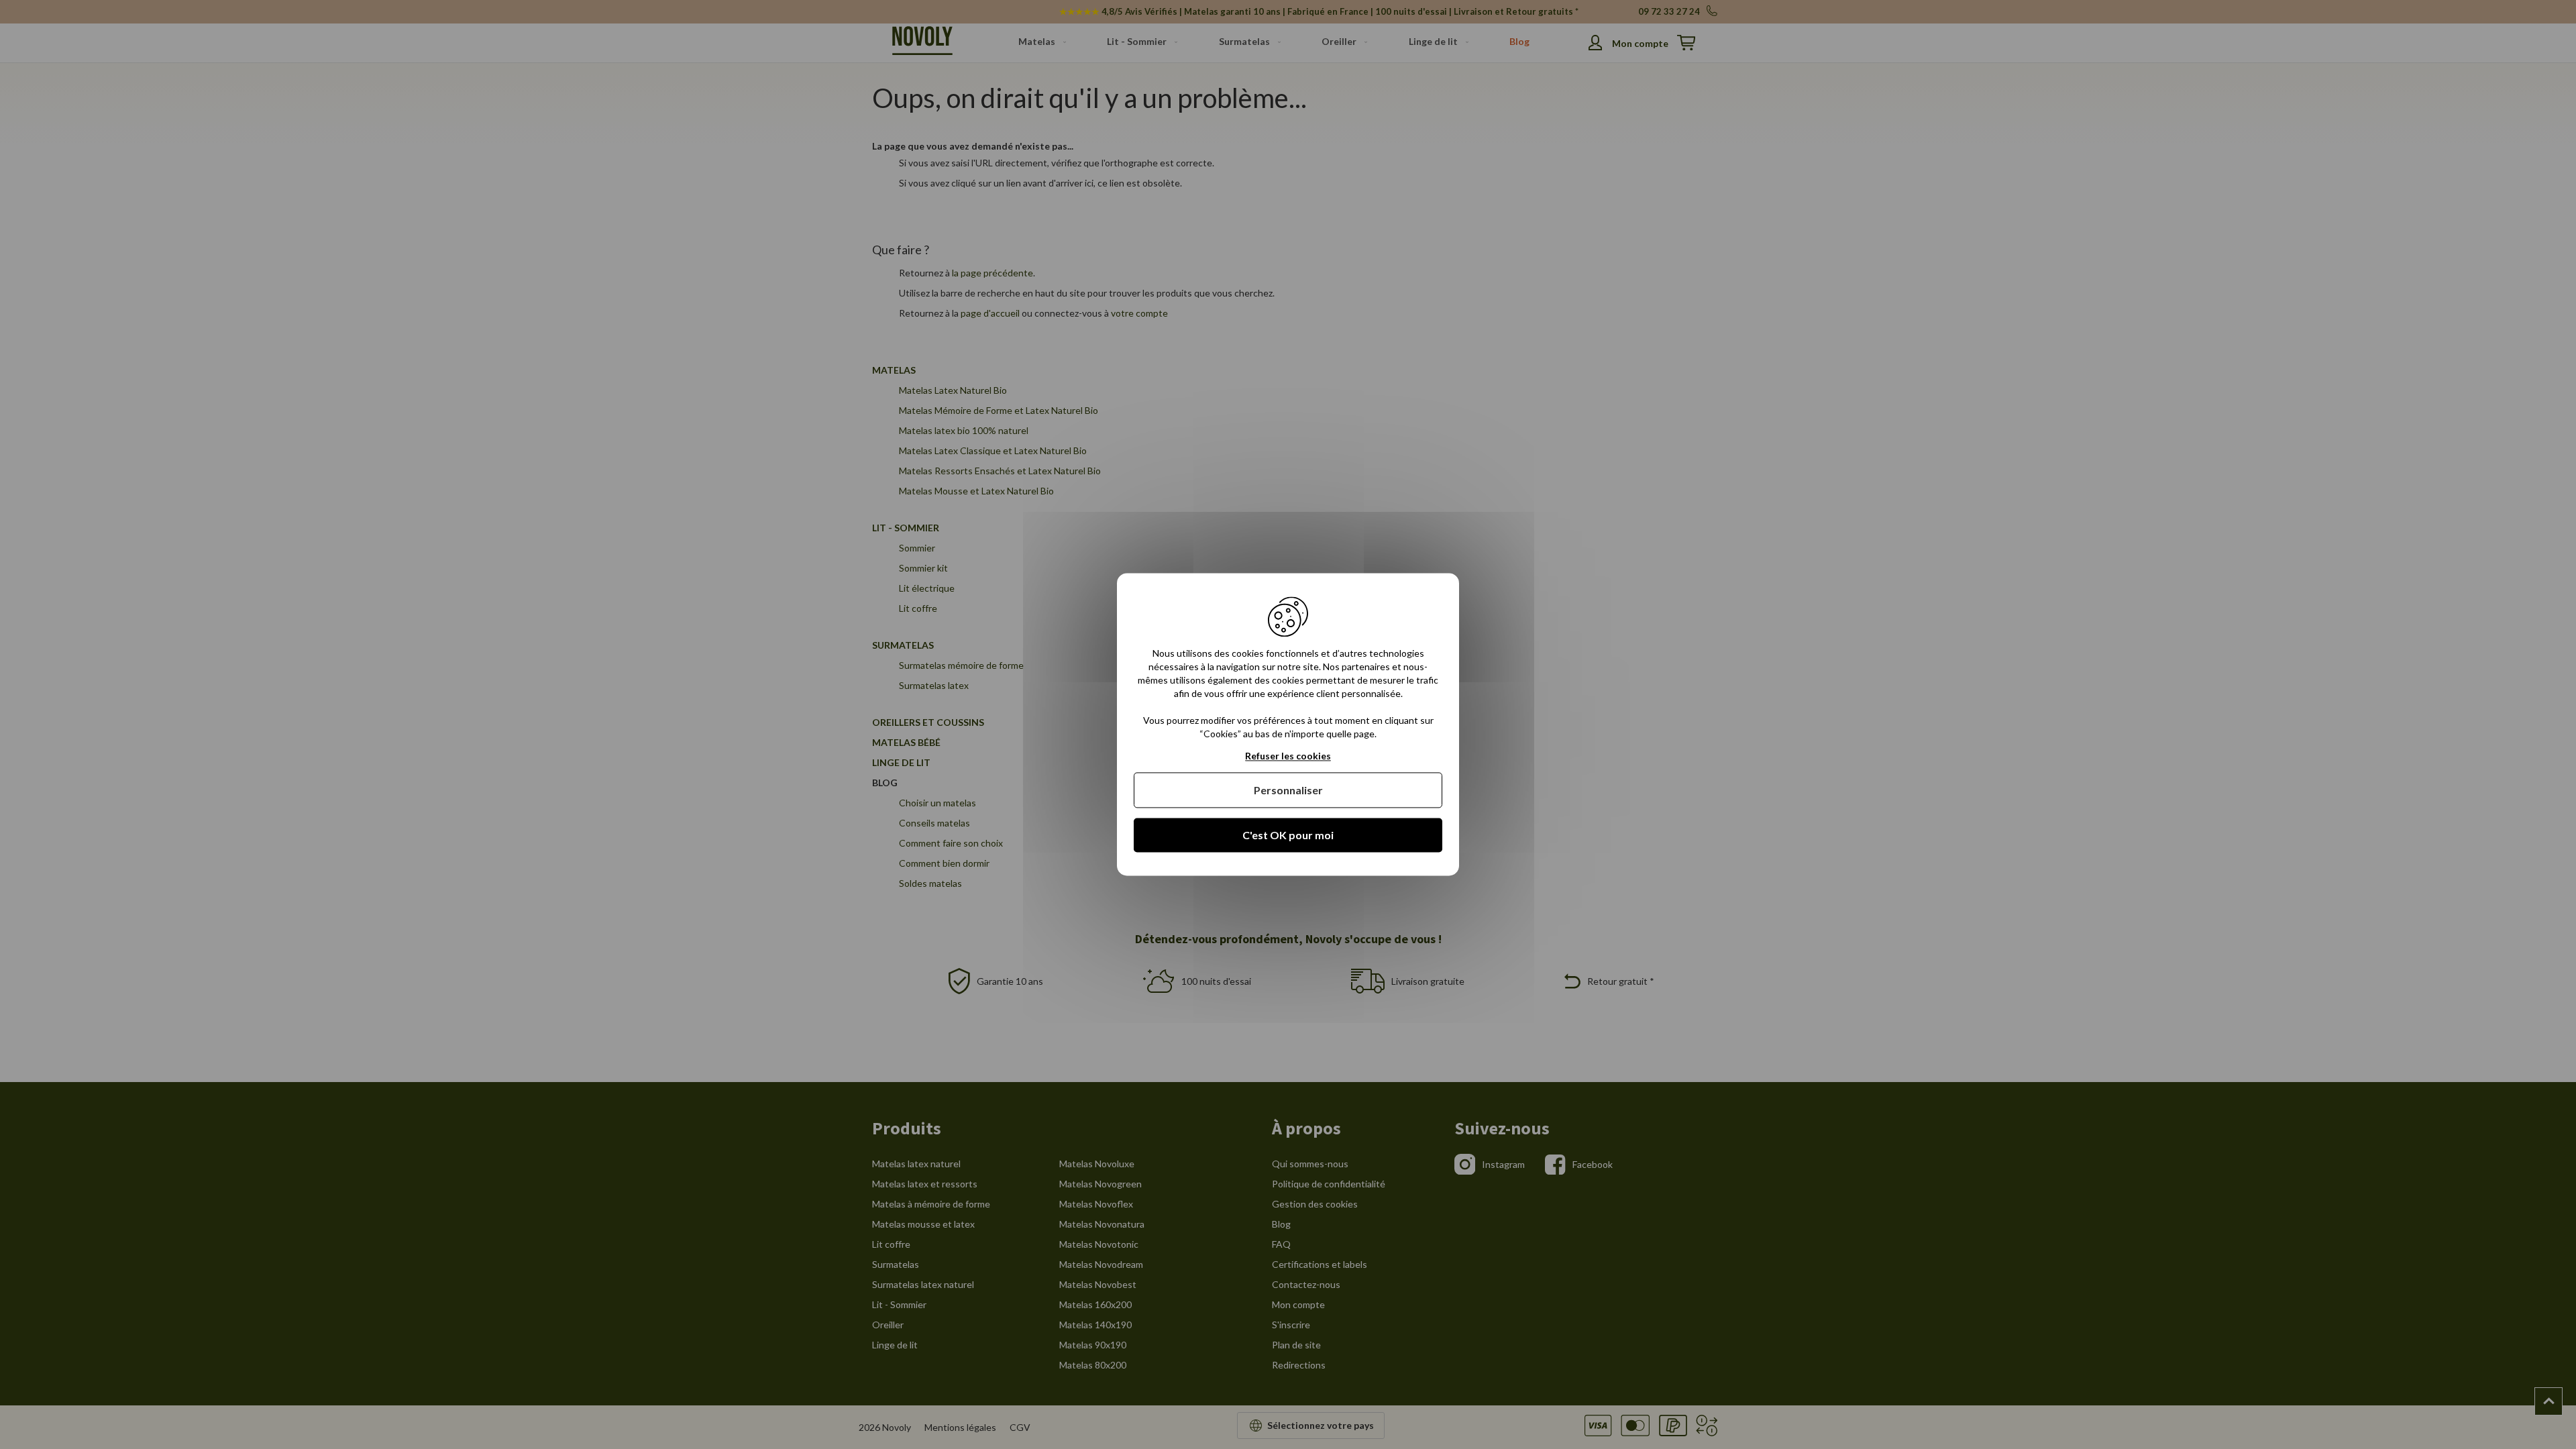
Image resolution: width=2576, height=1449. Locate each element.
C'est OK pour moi (1288, 835)
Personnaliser (1288, 790)
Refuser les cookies (1288, 756)
